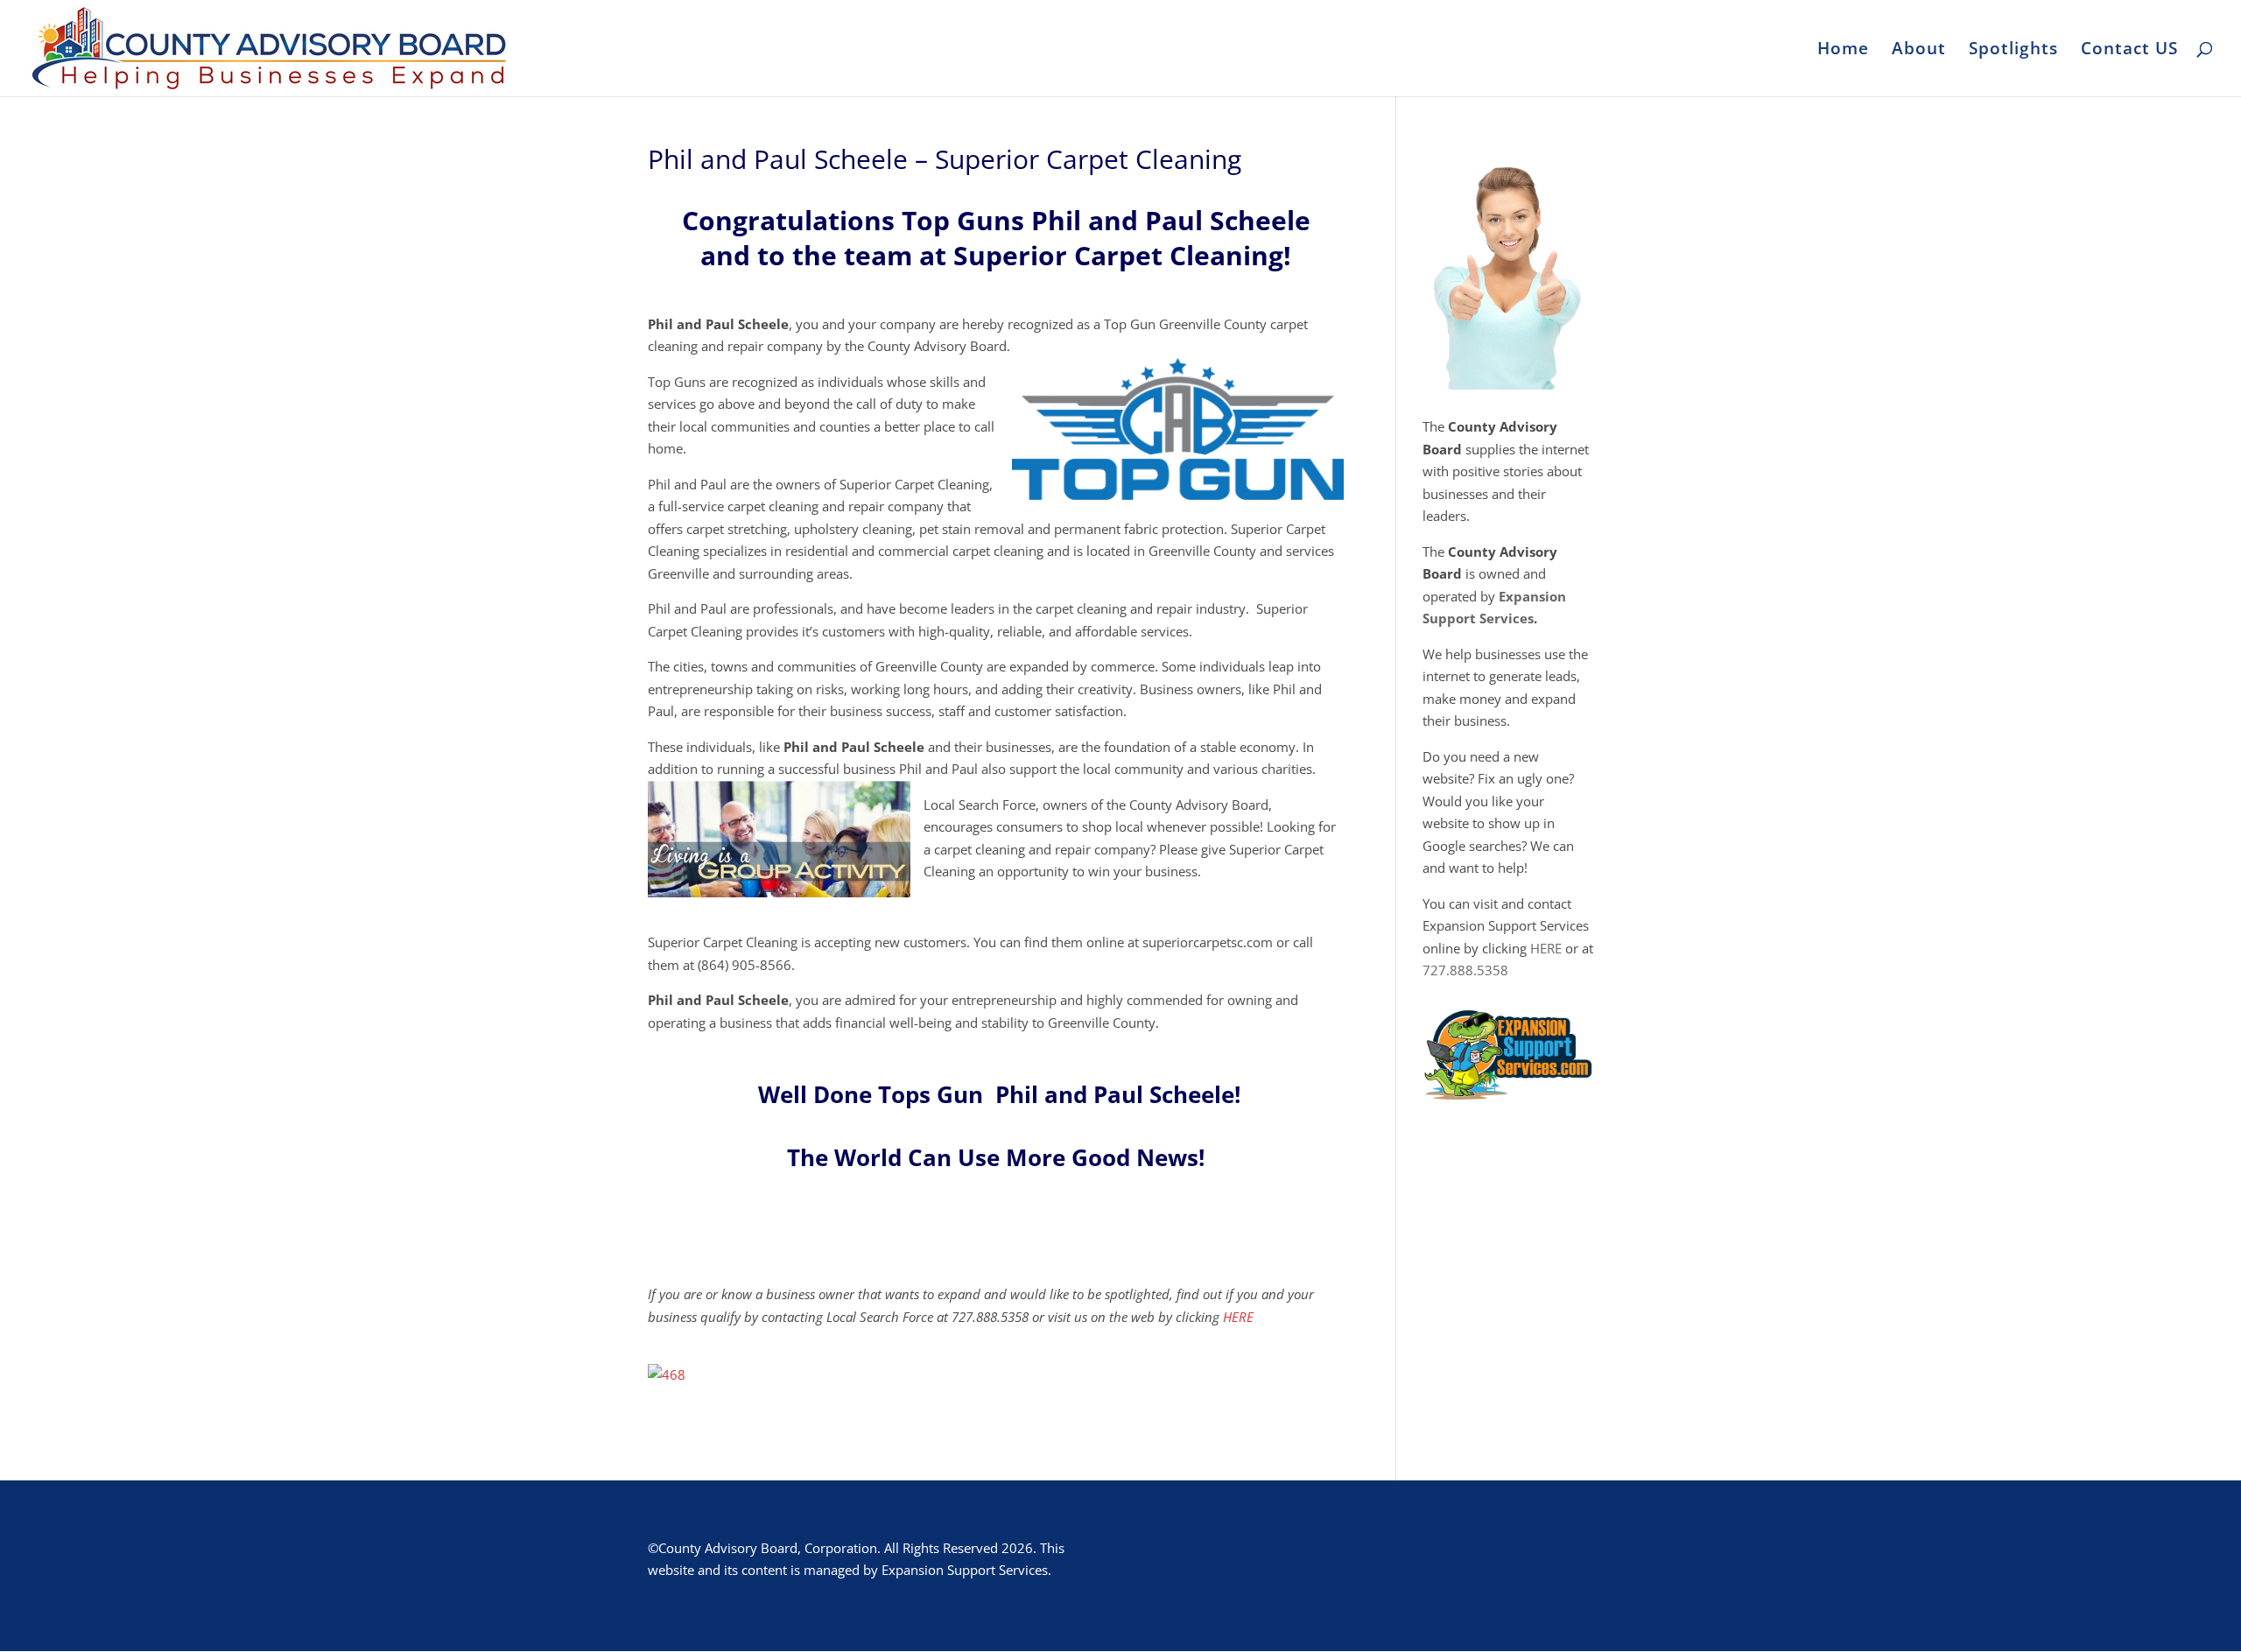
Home (1843, 51)
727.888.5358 (1465, 970)
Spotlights (2013, 51)
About (1919, 51)
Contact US (2129, 51)
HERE (1238, 1317)
